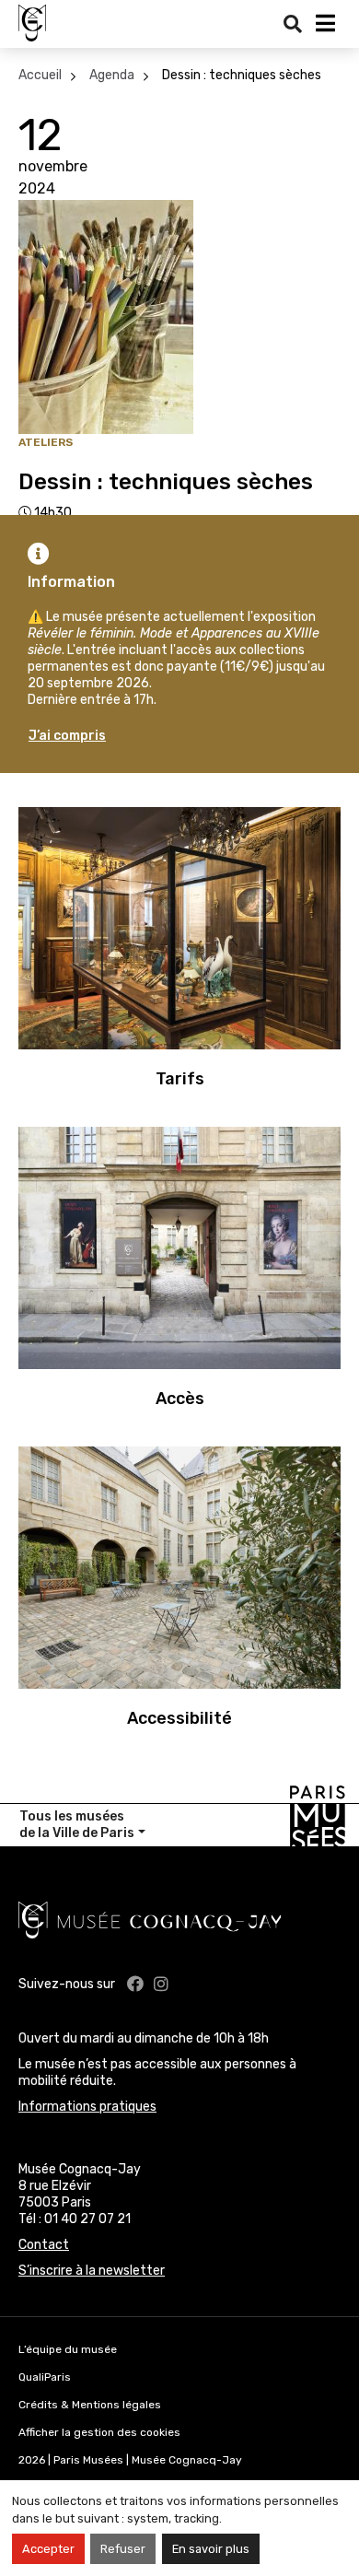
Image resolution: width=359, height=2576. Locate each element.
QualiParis (45, 2377)
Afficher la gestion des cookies (99, 2432)
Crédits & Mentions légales (90, 2405)
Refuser (123, 2549)
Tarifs (180, 1079)
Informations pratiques (87, 2107)
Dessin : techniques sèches (242, 75)
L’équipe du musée (68, 2349)
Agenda (112, 75)
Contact (44, 2245)
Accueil (40, 75)
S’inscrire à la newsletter (92, 2271)
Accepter (48, 2549)
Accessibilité (179, 1718)
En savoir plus (211, 2549)
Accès (180, 1399)
